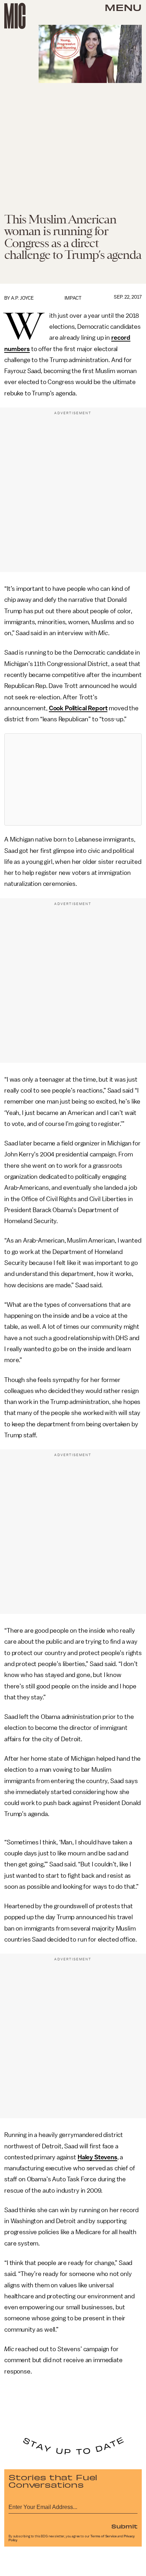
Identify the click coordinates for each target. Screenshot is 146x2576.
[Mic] (15, 16)
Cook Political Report (78, 708)
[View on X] (73, 779)
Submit (124, 2526)
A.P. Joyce (22, 298)
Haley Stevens (97, 2157)
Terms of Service (103, 2536)
